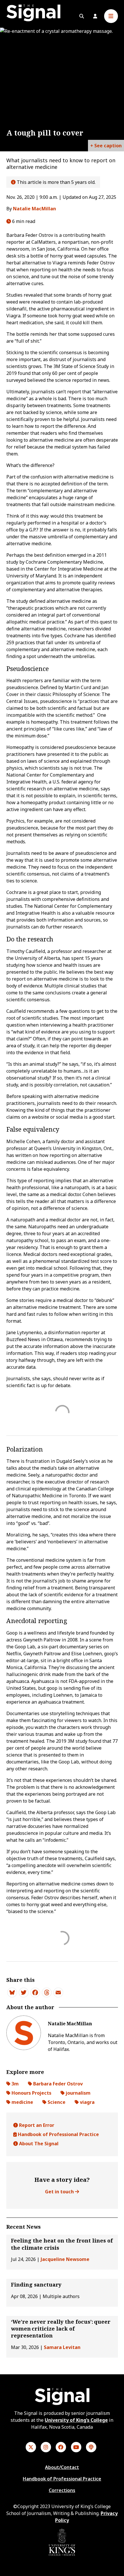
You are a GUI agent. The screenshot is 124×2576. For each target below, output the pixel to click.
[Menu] (111, 16)
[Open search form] (82, 16)
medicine (22, 2102)
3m (15, 2084)
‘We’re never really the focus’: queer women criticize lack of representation (61, 2329)
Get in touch (60, 2192)
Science (56, 2102)
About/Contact (62, 2467)
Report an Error (36, 2125)
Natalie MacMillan (34, 209)
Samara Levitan (62, 2347)
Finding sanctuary (36, 2285)
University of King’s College (76, 2420)
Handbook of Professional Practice (58, 2134)
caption (113, 146)
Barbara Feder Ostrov (57, 2084)
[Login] (95, 16)
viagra (87, 2102)
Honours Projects (31, 2093)
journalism (78, 2093)
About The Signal (38, 2144)
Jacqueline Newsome (65, 2259)
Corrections (62, 2490)
